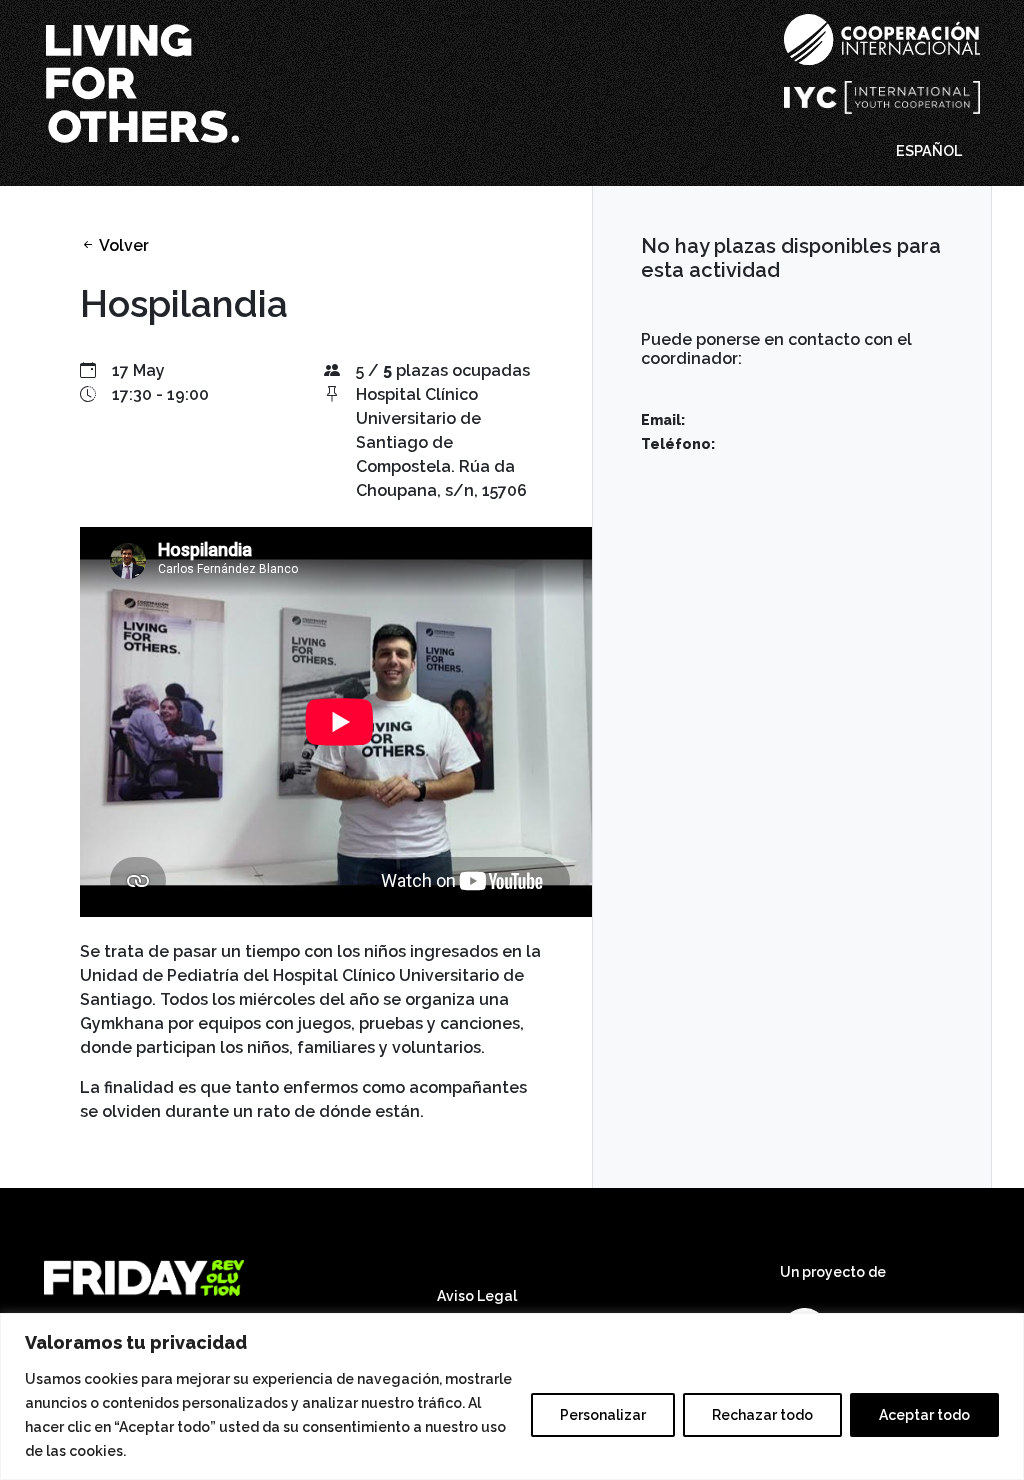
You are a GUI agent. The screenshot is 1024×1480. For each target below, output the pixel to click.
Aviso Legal (477, 1296)
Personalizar (603, 1415)
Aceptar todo (924, 1415)
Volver (122, 245)
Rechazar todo (762, 1415)
